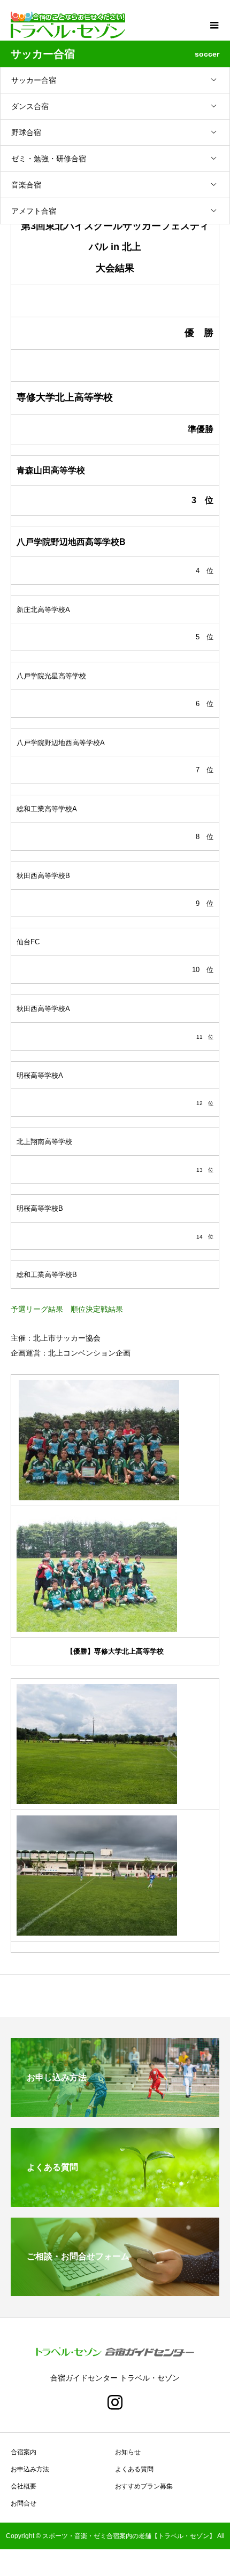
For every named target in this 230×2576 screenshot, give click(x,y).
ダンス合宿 (30, 106)
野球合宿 (26, 132)
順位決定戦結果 (97, 1309)
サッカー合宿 (34, 80)
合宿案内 (24, 2452)
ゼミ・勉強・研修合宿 (49, 159)
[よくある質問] (115, 2202)
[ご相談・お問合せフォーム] (115, 2292)
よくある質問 (134, 2469)
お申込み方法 (30, 2469)
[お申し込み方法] (115, 2113)
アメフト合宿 (34, 211)
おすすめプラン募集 (144, 2486)
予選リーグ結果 (37, 1309)
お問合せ (24, 2503)
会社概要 (24, 2486)
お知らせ (128, 2452)
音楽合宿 (26, 185)
